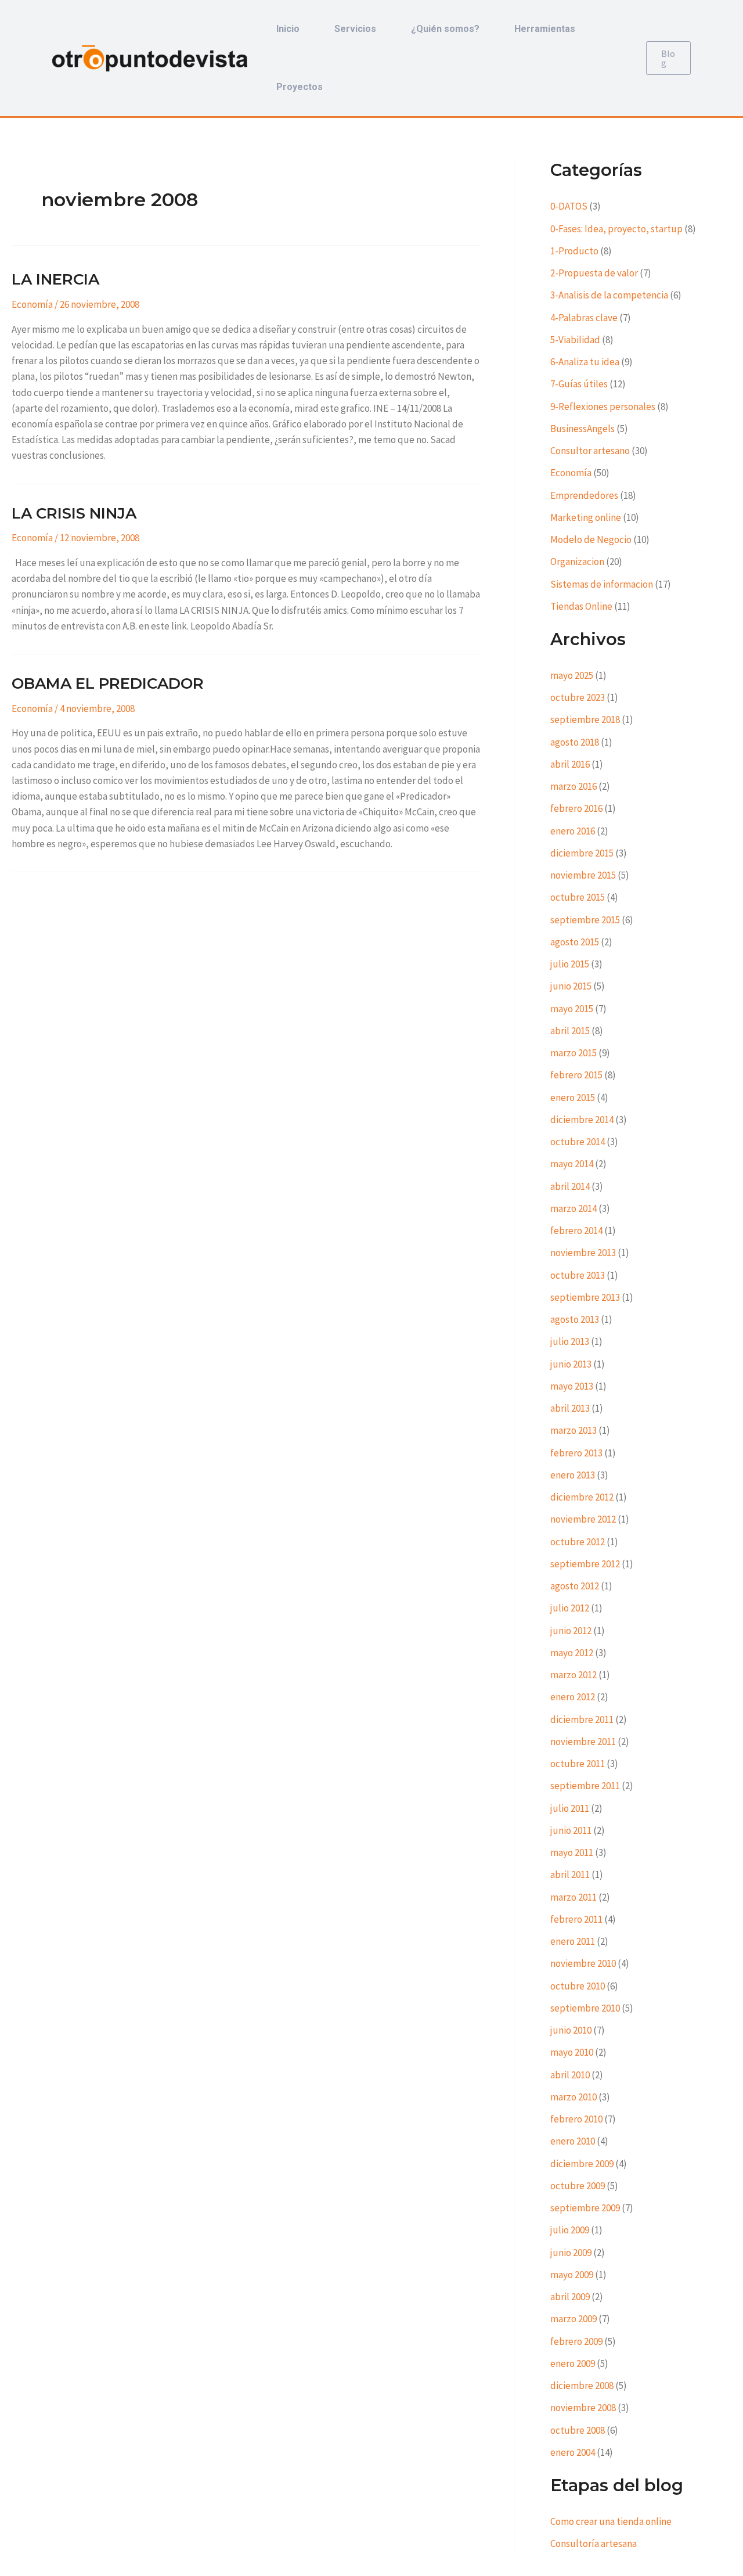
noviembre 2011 (583, 1742)
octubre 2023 (578, 697)
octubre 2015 (578, 897)
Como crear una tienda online (611, 2521)
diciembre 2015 (582, 853)
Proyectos (300, 87)
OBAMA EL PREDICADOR (108, 683)
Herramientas (545, 29)
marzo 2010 (574, 2097)
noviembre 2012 (583, 1519)
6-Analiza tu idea (585, 362)
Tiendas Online (581, 606)
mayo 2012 (572, 1653)
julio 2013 (570, 1341)
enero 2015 (573, 1098)
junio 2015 (571, 986)
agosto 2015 (575, 942)
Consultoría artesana (594, 2543)
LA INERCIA (55, 279)
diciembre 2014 (582, 1120)
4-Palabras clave (584, 318)
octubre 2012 (578, 1542)
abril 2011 (570, 1875)
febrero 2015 (576, 1075)
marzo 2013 (574, 1430)
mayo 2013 (572, 1386)
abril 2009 (570, 2297)
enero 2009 (573, 2363)
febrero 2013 (576, 1453)
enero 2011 (573, 1941)
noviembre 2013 (583, 1253)
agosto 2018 (575, 742)
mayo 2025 (572, 675)
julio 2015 (570, 964)
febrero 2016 (576, 808)
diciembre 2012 (582, 1497)
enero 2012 (573, 1697)
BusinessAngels (583, 429)
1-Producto (574, 251)
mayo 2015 (572, 1009)
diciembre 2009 (582, 2164)
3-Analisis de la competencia (609, 295)
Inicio (288, 29)
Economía (32, 304)
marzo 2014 (574, 1208)
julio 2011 (570, 1808)
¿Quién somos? (445, 29)
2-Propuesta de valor (594, 273)
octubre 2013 (578, 1275)
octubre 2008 (578, 2430)
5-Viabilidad (575, 340)
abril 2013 (570, 1408)
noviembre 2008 (583, 2408)
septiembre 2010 (585, 2008)
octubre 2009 (578, 2186)
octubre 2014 (578, 1142)
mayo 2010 (572, 2052)
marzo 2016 (574, 786)
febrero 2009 (576, 2341)
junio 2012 (571, 1631)
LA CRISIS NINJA (74, 513)
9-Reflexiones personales (603, 406)
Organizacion (577, 562)
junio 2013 (571, 1364)
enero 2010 (573, 2141)
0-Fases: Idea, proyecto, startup (616, 229)
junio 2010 (571, 2030)
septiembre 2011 (585, 1786)
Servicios (355, 29)
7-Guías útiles (579, 384)
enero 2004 (573, 2452)
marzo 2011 (574, 1897)
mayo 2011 (572, 1852)
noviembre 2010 (583, 1963)
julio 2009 (570, 2230)
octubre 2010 (578, 1986)
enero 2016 (573, 831)
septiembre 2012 (585, 1564)
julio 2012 (570, 1608)
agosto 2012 (575, 1586)
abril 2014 (570, 1186)
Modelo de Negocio (591, 539)
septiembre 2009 (585, 2208)
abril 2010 (570, 2075)
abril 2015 (570, 1031)
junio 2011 (571, 1830)
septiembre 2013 (585, 1297)
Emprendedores (584, 495)
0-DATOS (569, 206)
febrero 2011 (576, 1919)
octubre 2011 (578, 1764)
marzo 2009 (574, 2319)
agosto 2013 (575, 1319)
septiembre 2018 (585, 719)
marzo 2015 (574, 1053)
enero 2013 (573, 1475)
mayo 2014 (572, 1164)
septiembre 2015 (585, 920)
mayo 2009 (572, 2275)
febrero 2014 (576, 1231)
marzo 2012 (574, 1675)
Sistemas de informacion (602, 584)
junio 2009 (571, 2253)
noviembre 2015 (583, 875)
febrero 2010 (576, 2119)
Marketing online (586, 517)
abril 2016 (570, 764)
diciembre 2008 (582, 2386)
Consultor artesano (590, 451)
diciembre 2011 (582, 1719)
